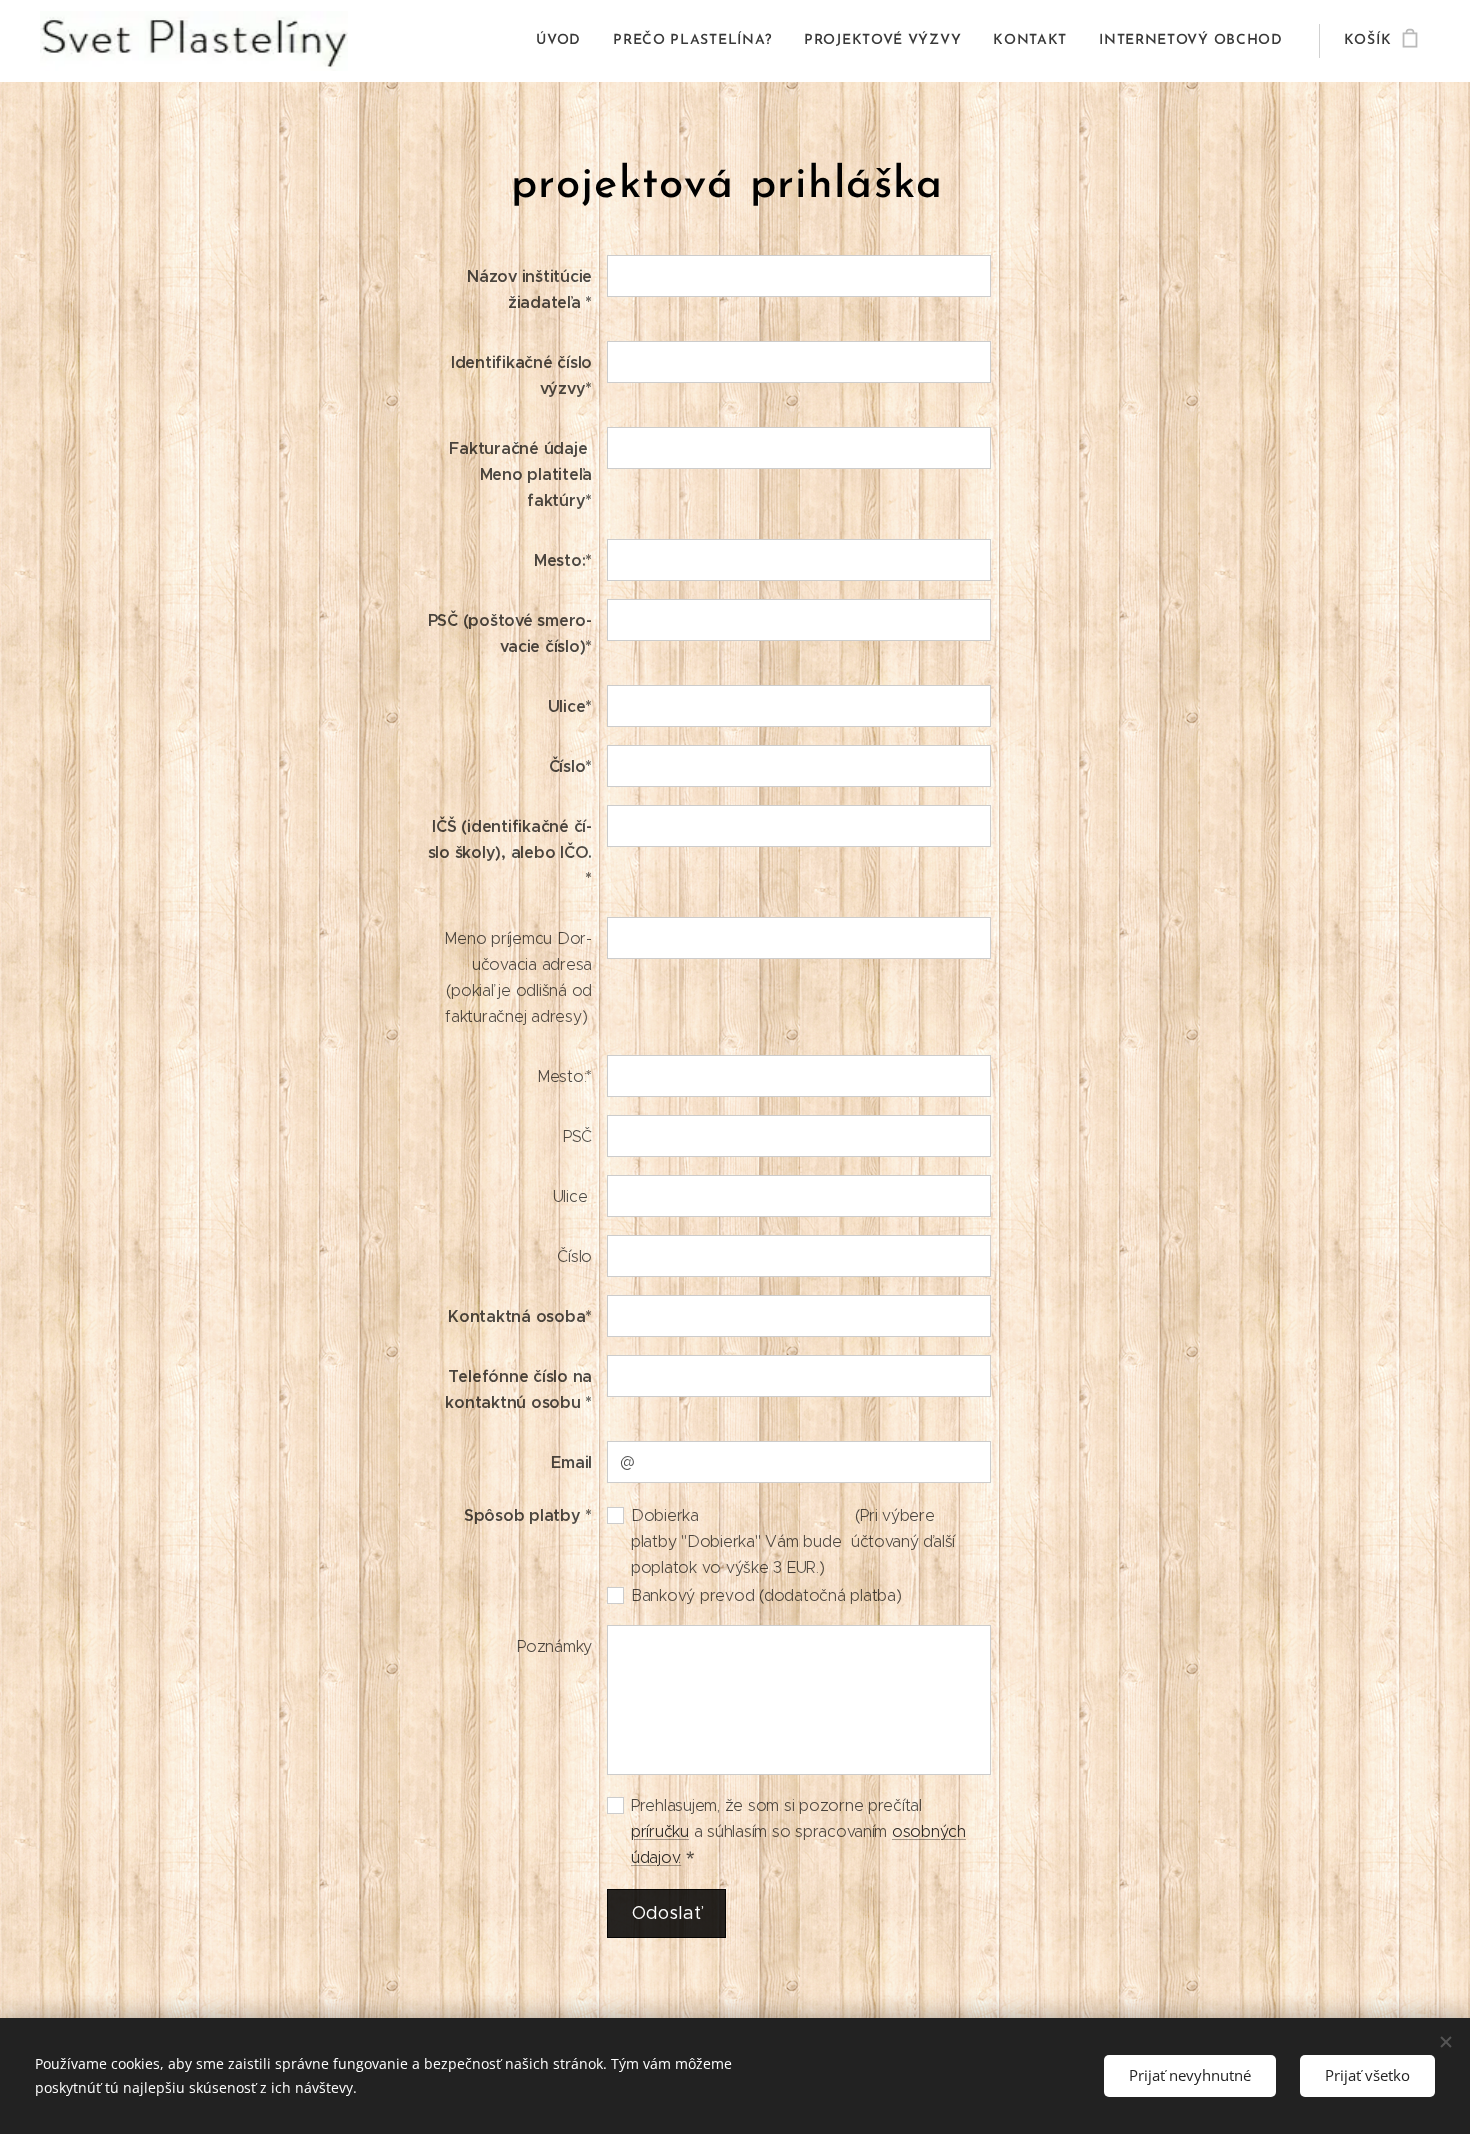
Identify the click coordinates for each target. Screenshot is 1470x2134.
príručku (660, 1831)
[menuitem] (564, 41)
